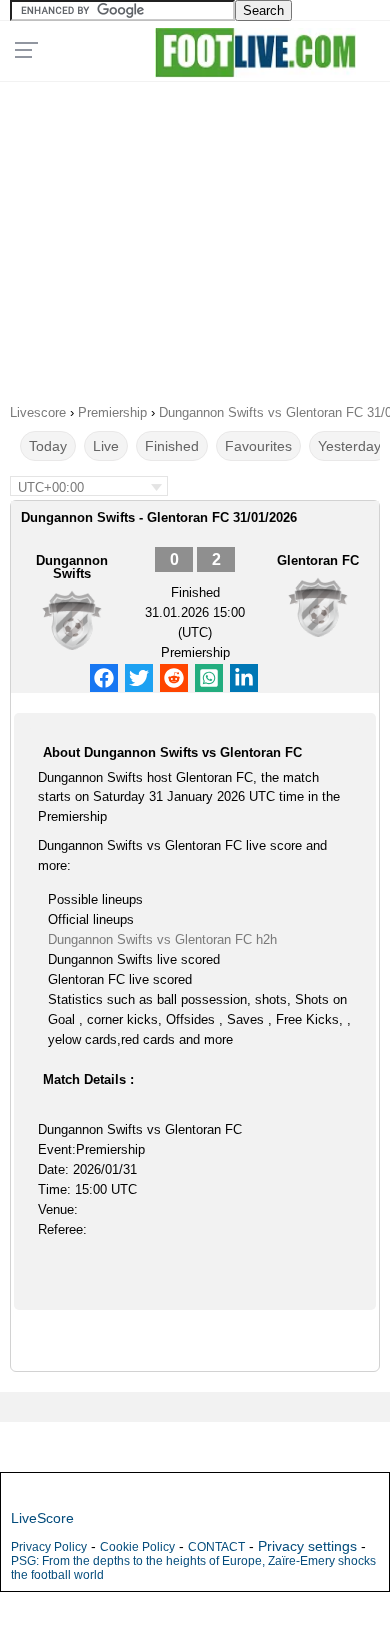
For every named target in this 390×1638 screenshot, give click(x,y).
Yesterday (349, 446)
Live (106, 446)
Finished (172, 446)
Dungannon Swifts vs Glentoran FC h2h (162, 939)
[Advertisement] (195, 236)
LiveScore (42, 1518)
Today (48, 446)
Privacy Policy (49, 1547)
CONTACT (216, 1547)
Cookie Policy (137, 1547)
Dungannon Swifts (72, 567)
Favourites (258, 446)
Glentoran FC (318, 560)
